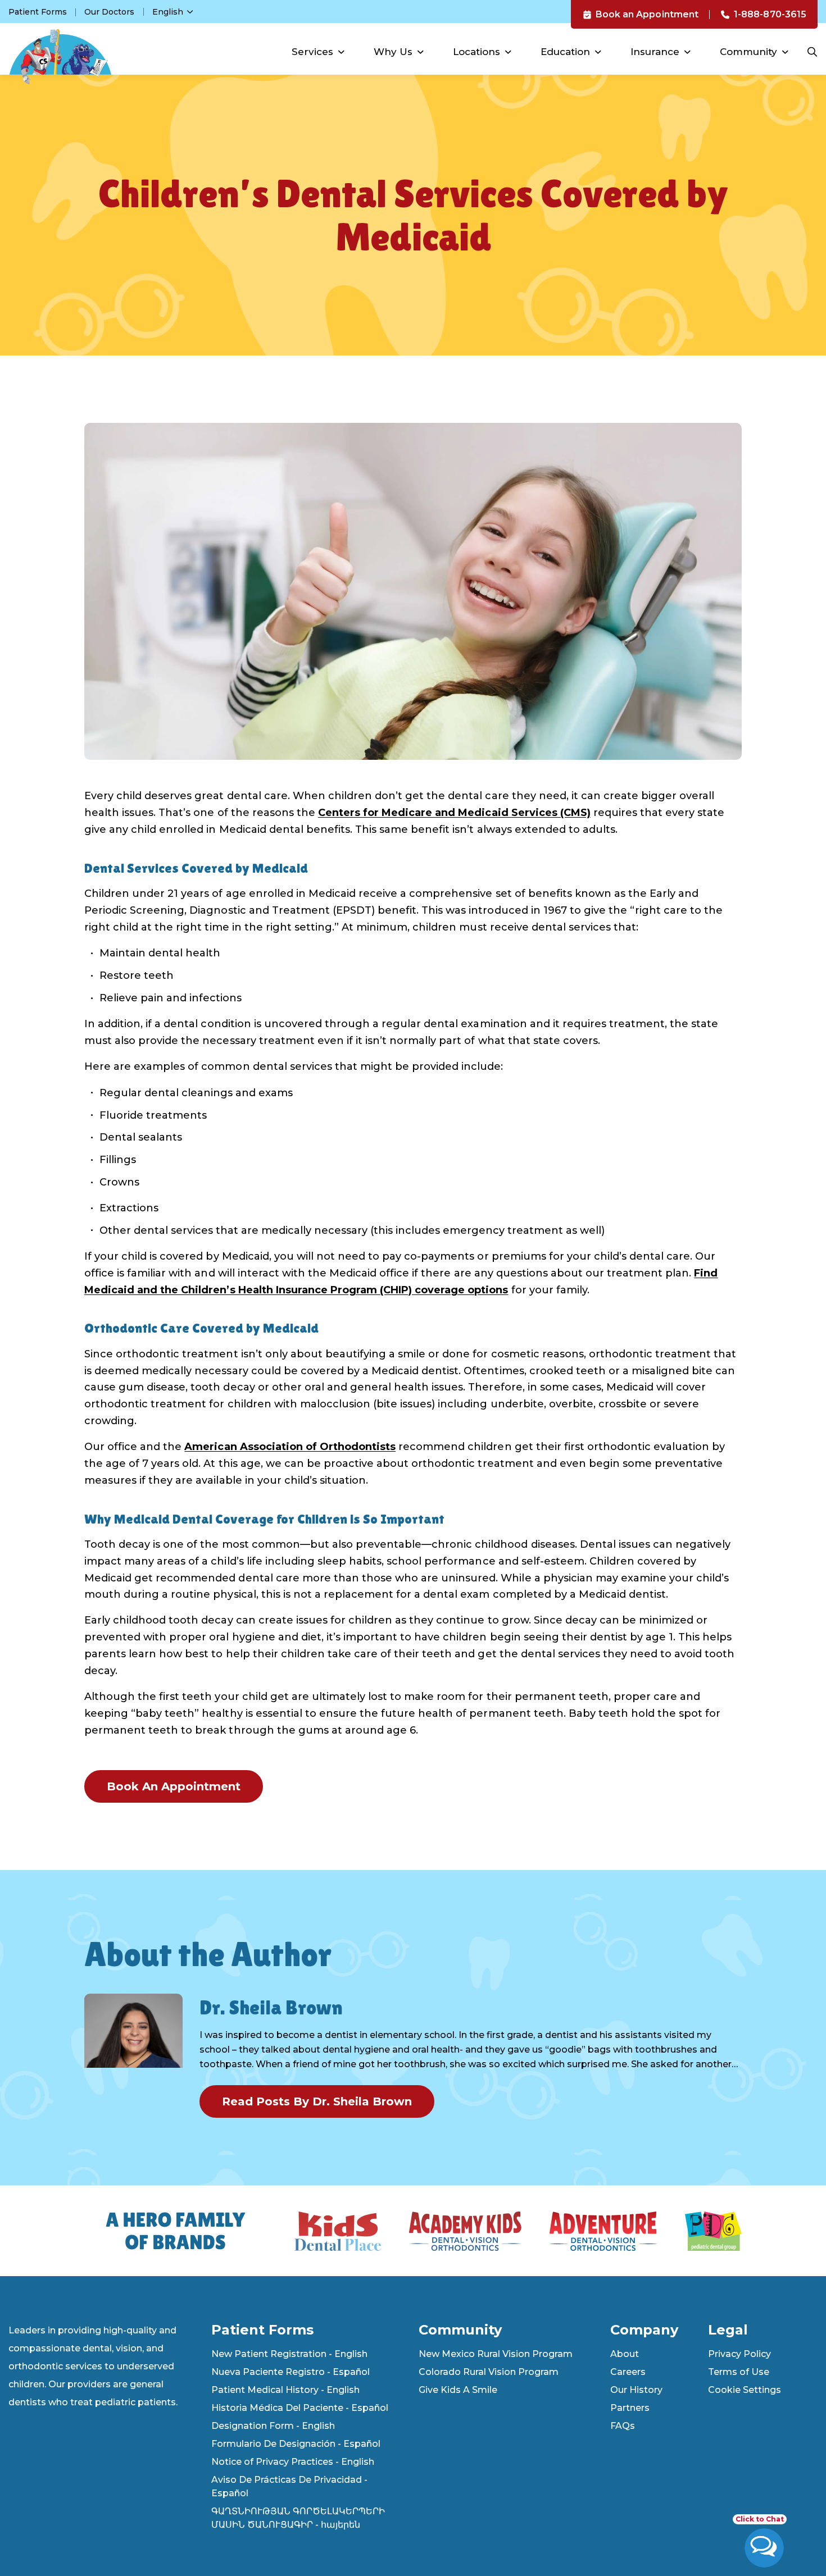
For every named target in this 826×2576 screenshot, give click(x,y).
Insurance (655, 52)
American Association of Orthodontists (290, 1447)
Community (748, 52)
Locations (476, 52)
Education (565, 52)
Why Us (393, 52)
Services (312, 52)
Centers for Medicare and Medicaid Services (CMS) (454, 813)
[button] (764, 2542)
